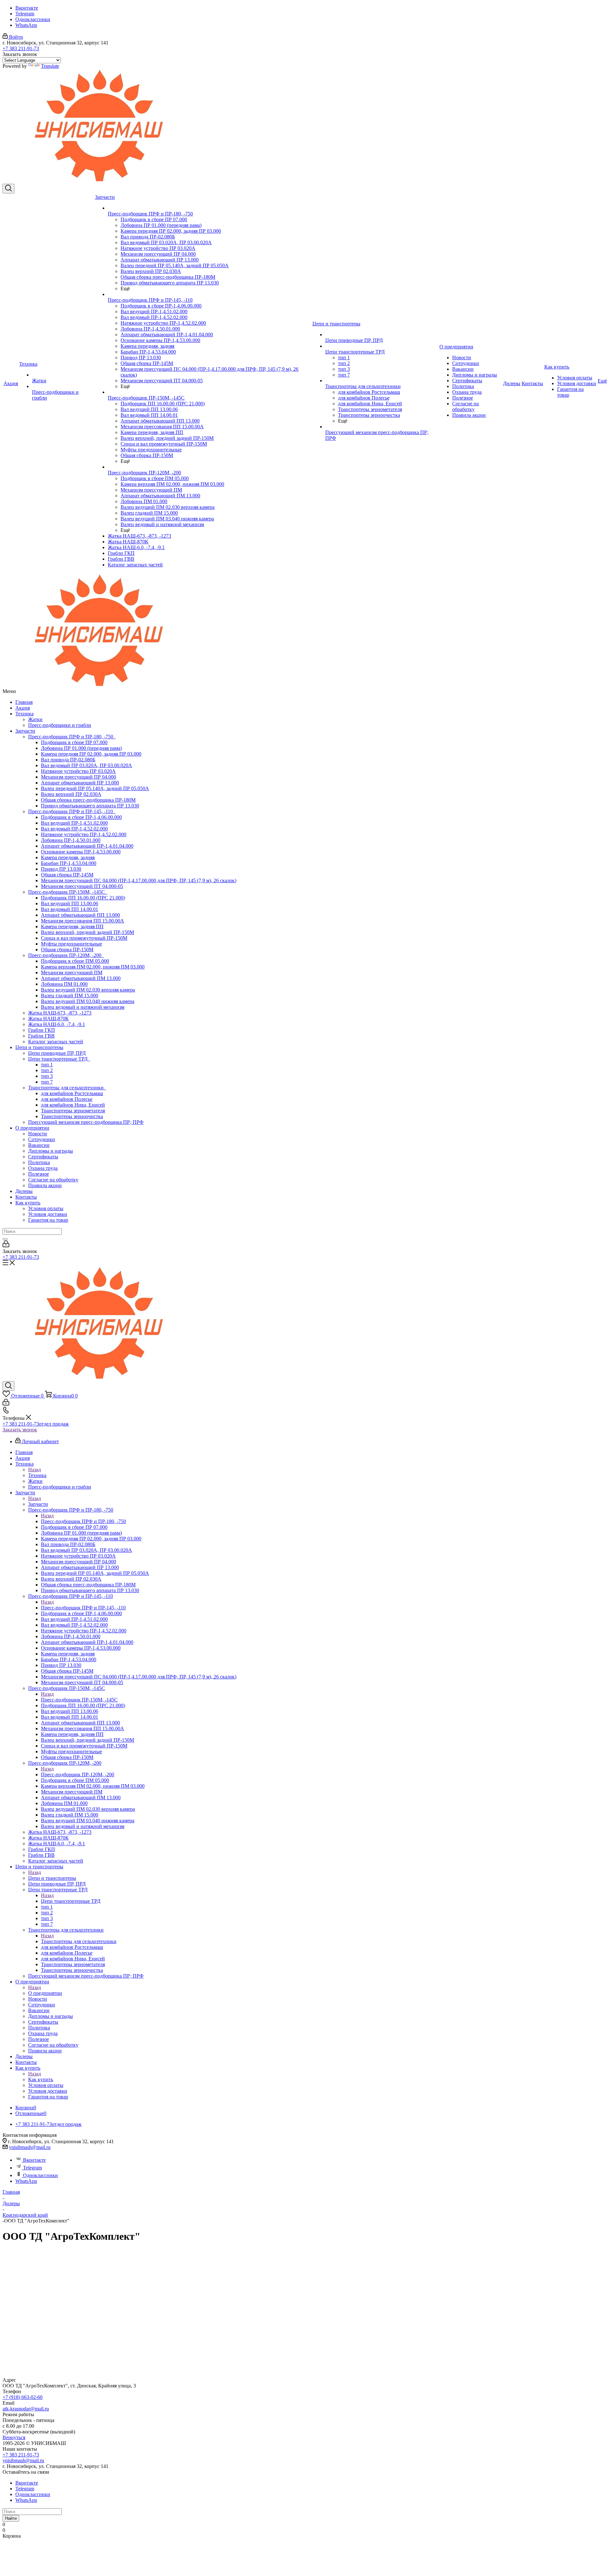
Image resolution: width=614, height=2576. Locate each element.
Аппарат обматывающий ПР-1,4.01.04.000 (87, 846)
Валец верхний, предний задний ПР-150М (87, 932)
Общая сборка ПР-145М (67, 875)
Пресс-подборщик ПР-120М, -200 (66, 955)
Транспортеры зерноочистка (72, 1116)
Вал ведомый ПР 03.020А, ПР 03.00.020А (87, 765)
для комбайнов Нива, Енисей (73, 1105)
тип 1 (47, 1065)
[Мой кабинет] (6, 1245)
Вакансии (39, 1145)
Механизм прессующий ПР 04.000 (79, 777)
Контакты (26, 1197)
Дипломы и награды (51, 1151)
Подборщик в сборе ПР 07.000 (74, 742)
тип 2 (47, 1070)
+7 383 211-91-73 (21, 48)
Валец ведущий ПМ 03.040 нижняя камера (88, 1001)
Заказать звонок (20, 1430)
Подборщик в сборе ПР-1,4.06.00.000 (81, 817)
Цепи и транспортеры (39, 1047)
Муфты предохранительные (71, 944)
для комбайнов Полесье (67, 1099)
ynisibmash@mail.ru (30, 2147)
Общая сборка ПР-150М (67, 949)
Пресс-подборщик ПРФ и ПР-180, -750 (72, 737)
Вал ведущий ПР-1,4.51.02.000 (74, 823)
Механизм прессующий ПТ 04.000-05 (82, 886)
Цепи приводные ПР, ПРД (57, 1053)
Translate (50, 66)
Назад (35, 1470)
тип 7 (47, 1082)
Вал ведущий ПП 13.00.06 (70, 903)
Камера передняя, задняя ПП (72, 926)
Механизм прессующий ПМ (72, 973)
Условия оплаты (46, 1208)
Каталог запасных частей (56, 1042)
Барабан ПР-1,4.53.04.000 (69, 863)
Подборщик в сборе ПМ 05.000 (75, 961)
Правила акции (45, 1185)
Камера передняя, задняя (68, 857)
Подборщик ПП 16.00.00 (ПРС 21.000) (83, 898)
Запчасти (25, 731)
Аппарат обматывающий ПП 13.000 (80, 915)
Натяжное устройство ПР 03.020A (78, 771)
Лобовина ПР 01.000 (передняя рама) (81, 748)
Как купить (28, 1203)
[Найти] (5, 1239)
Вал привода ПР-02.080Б (68, 760)
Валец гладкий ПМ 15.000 (70, 996)
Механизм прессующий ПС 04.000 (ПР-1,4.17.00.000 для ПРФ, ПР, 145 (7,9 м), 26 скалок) (139, 880)
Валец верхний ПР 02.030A (71, 794)
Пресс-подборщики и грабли (60, 725)
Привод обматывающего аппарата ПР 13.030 (90, 806)
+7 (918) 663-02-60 (23, 2397)
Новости (38, 1134)
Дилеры (24, 1191)
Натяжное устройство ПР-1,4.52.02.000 (84, 834)
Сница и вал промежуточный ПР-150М (84, 938)
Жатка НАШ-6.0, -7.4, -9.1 (57, 1024)
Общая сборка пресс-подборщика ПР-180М (88, 800)
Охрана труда (43, 1168)
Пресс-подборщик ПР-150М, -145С (68, 892)
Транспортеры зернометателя (73, 1111)
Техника (24, 714)
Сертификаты (43, 1157)
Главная (24, 702)
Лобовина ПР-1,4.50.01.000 (71, 840)
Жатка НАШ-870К (48, 1019)
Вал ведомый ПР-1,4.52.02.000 (74, 829)
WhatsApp (26, 25)
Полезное (39, 1174)
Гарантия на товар (48, 1220)
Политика (39, 1162)
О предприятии (32, 1128)
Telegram (25, 14)
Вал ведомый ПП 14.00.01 (70, 909)
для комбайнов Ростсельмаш (72, 1093)
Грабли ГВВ (41, 1036)
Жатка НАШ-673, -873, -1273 (60, 1013)
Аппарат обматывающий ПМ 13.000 (81, 978)
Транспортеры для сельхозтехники (67, 1088)
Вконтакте (27, 8)
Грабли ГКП (42, 1030)
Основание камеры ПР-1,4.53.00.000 (81, 852)
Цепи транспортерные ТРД (59, 1059)
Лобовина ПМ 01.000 (64, 984)
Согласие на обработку (53, 1180)
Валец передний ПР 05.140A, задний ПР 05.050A (95, 788)
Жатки (35, 719)
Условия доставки (48, 1214)
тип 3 (47, 1076)
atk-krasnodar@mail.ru (26, 2409)
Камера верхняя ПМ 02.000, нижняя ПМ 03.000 (93, 967)
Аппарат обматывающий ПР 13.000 (80, 783)
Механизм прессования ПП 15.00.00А (83, 921)
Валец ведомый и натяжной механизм (83, 1007)
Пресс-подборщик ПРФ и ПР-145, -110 (72, 811)
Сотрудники (42, 1139)
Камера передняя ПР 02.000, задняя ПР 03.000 (91, 754)
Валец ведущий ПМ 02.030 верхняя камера (88, 990)
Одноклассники (33, 19)
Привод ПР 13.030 (61, 869)
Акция (23, 708)
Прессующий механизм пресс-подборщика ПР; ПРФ (86, 1122)
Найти (11, 2518)
